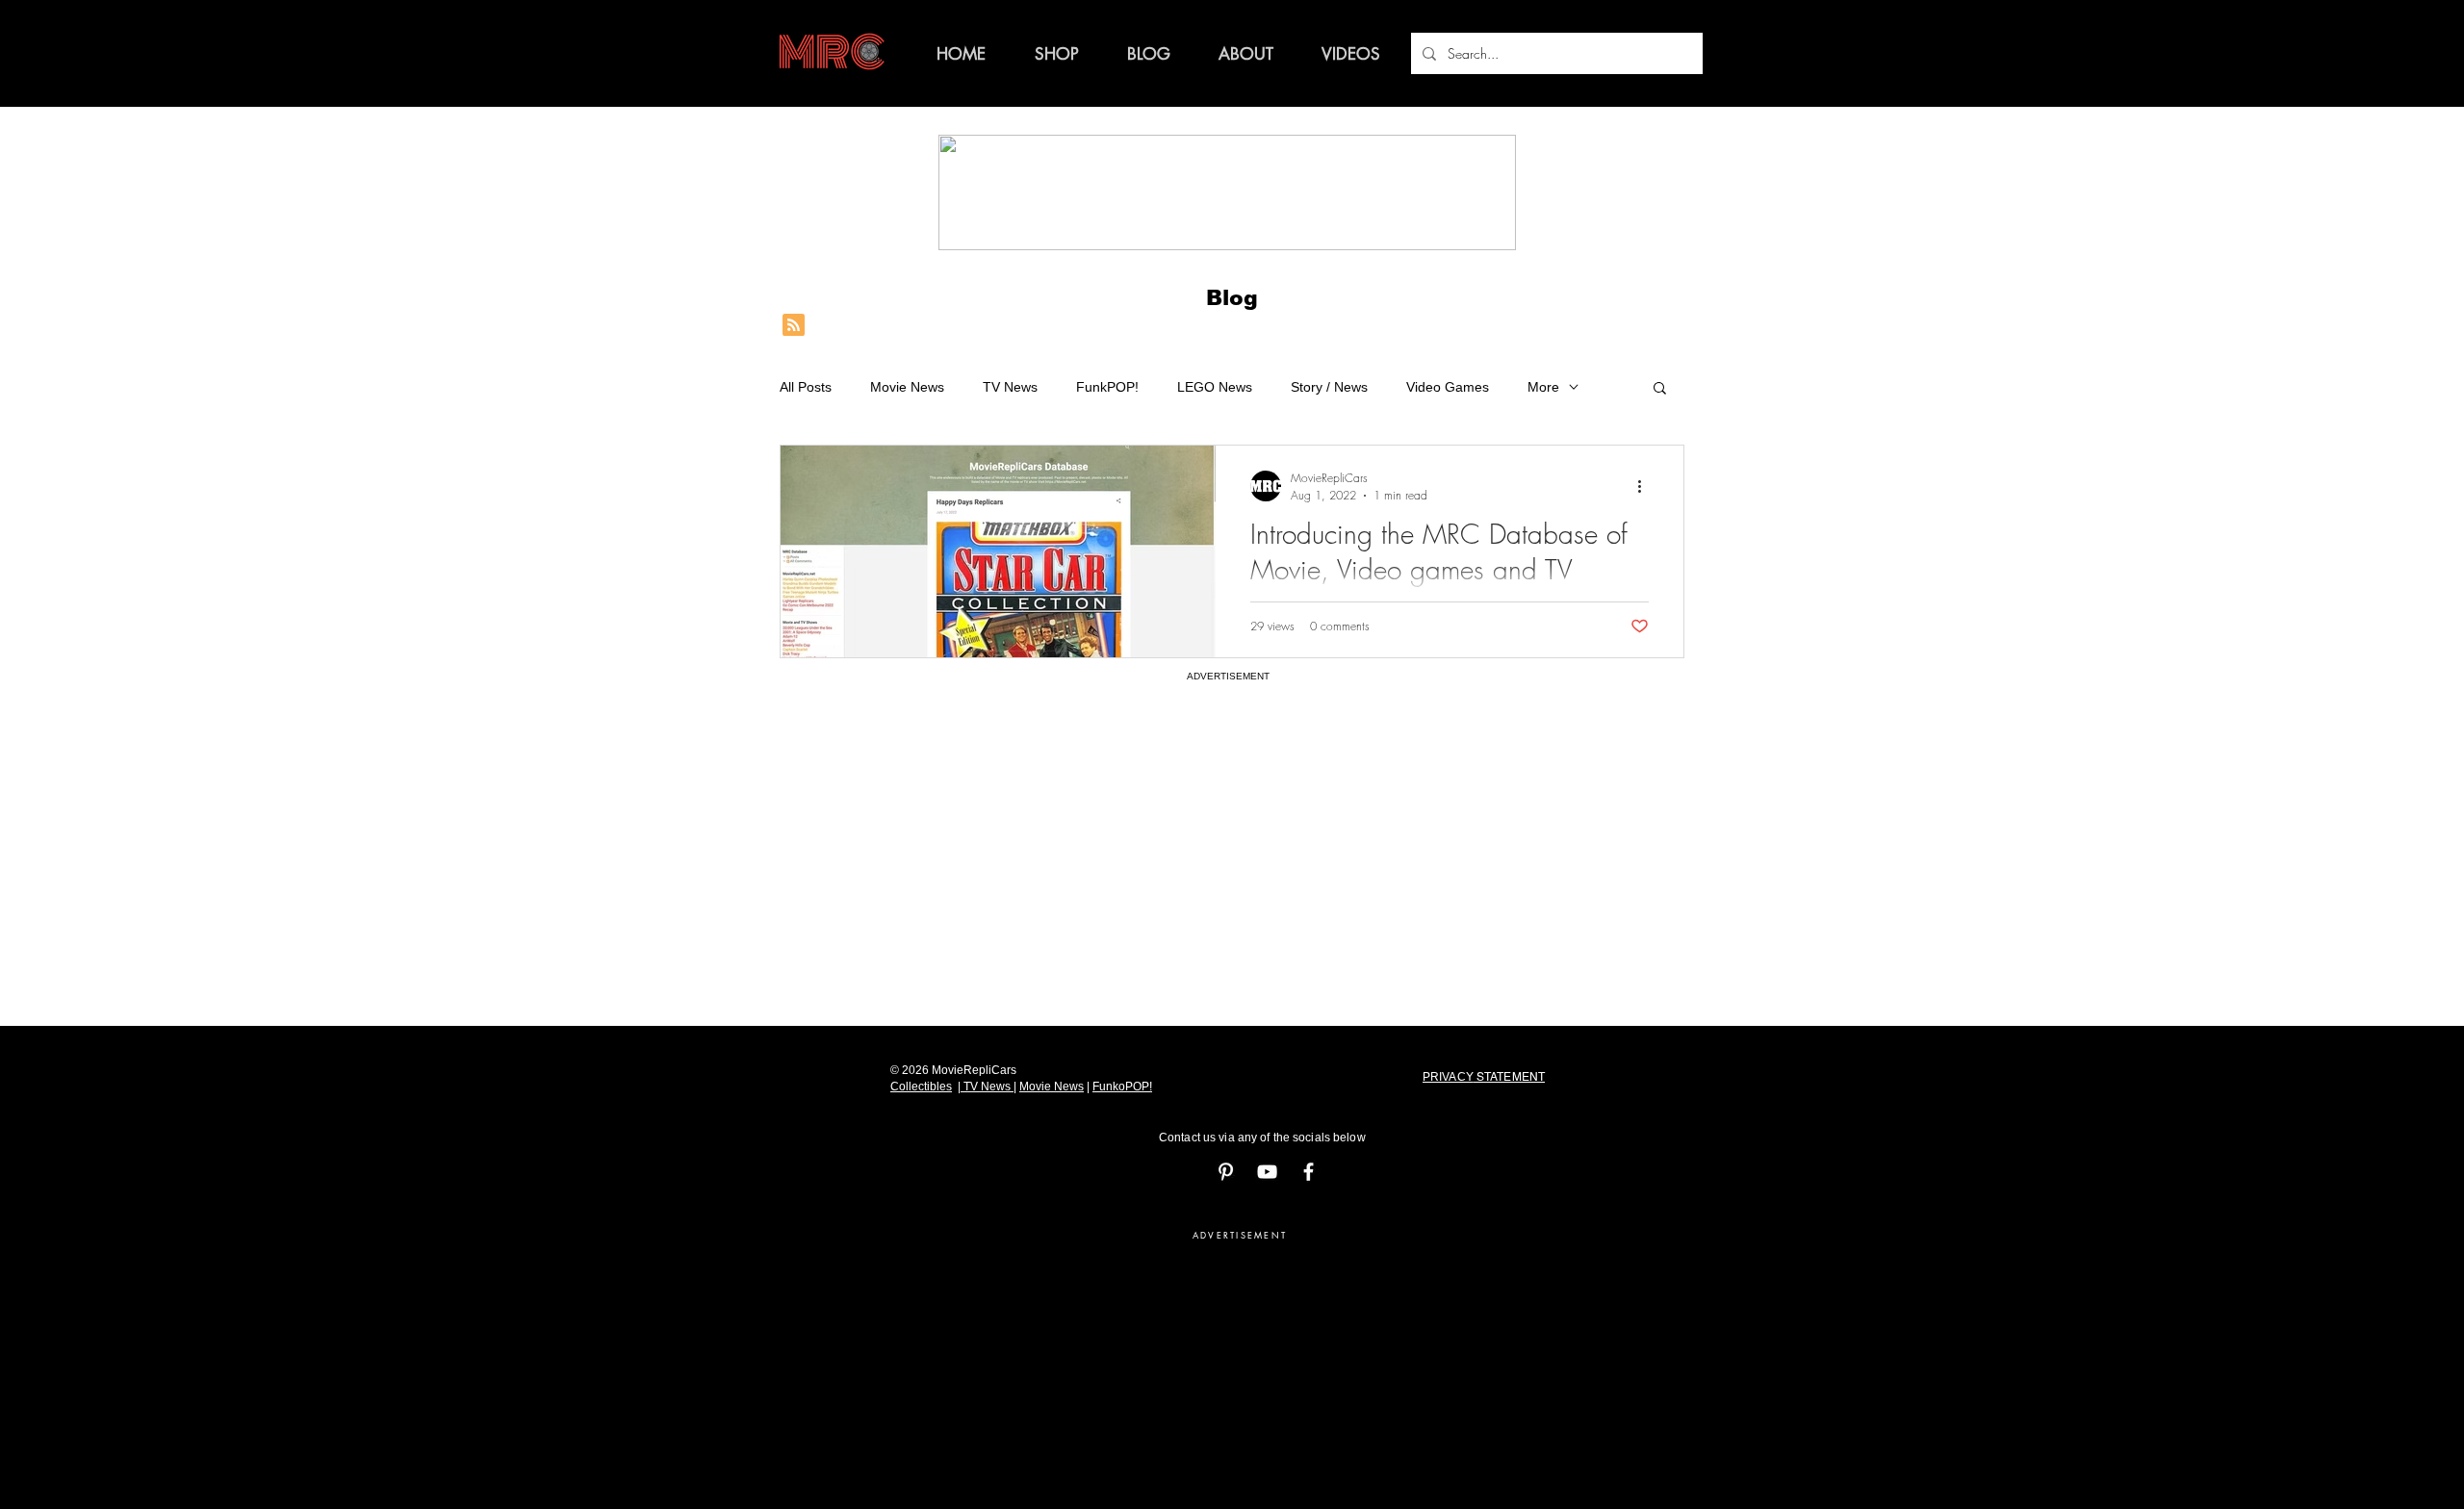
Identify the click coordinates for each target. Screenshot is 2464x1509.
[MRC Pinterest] (1226, 1172)
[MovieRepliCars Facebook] (1309, 1172)
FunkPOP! (1107, 387)
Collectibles (921, 1087)
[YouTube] (1267, 1172)
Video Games (1448, 387)
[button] (1660, 389)
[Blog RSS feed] (794, 326)
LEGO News (1215, 387)
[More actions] (1646, 486)
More (1543, 387)
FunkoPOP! (1122, 1087)
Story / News (1329, 387)
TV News (1010, 387)
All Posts (806, 387)
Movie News (907, 387)
